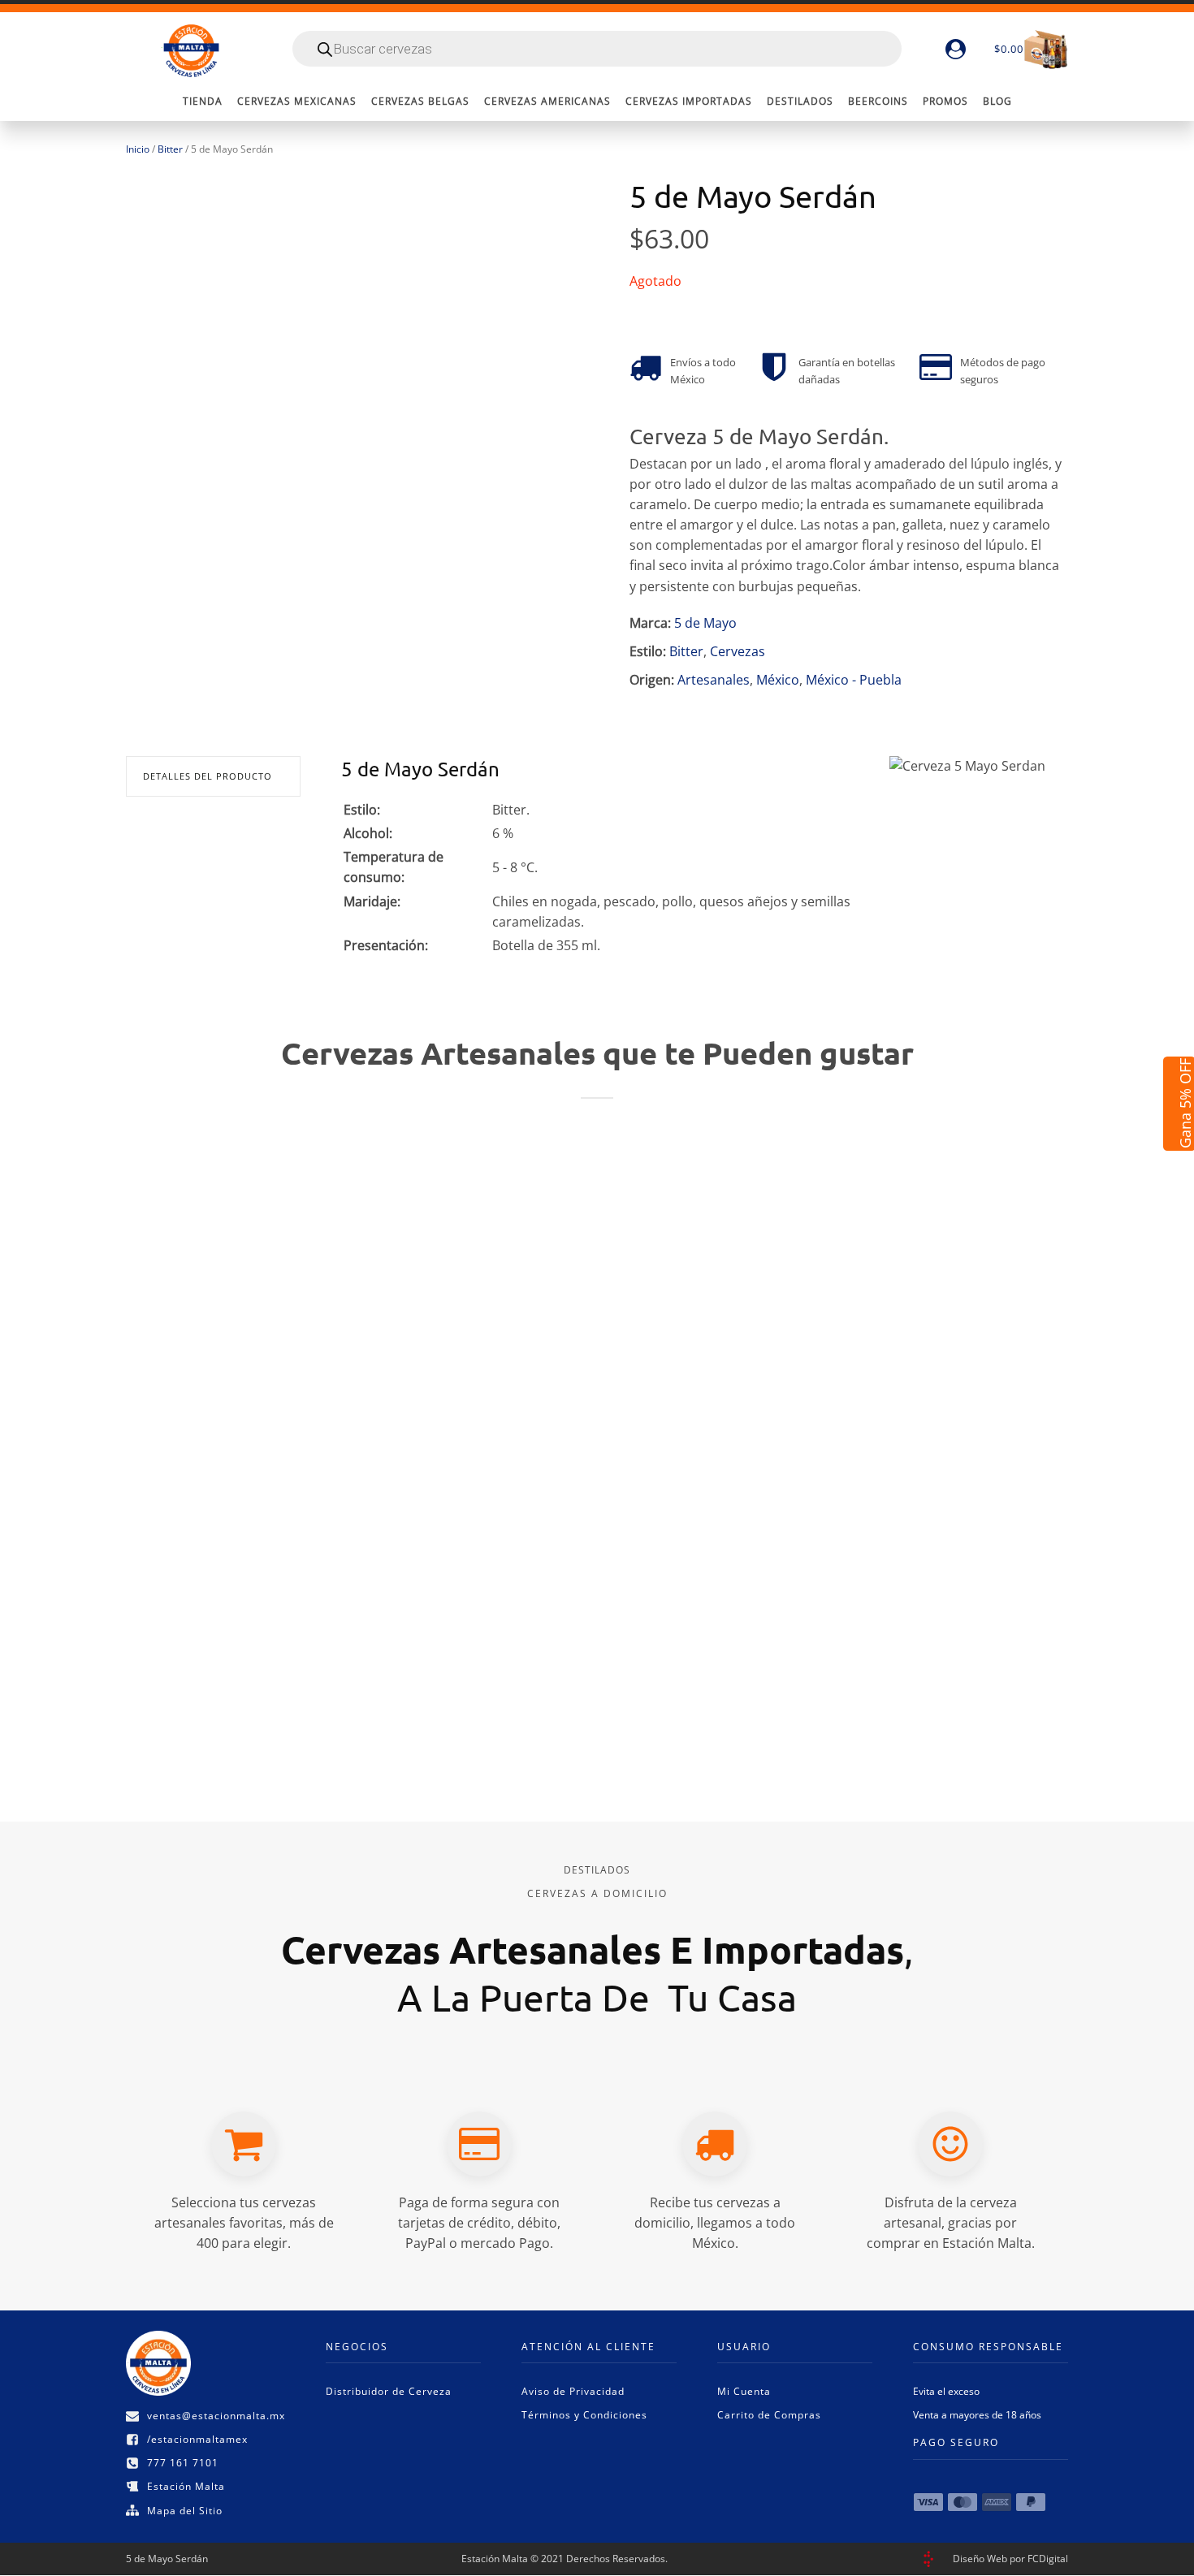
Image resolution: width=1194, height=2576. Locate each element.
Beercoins (878, 101)
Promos (945, 101)
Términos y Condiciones (584, 2415)
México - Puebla (854, 680)
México (778, 680)
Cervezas (738, 651)
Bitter (170, 149)
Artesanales (714, 680)
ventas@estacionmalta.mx (216, 2416)
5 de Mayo (705, 623)
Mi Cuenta (744, 2391)
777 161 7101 (183, 2463)
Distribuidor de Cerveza (389, 2391)
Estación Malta (186, 2486)
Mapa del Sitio (185, 2511)
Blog (997, 101)
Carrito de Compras (769, 2415)
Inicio (138, 149)
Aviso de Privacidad (573, 2391)
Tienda (203, 101)
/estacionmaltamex (197, 2439)
